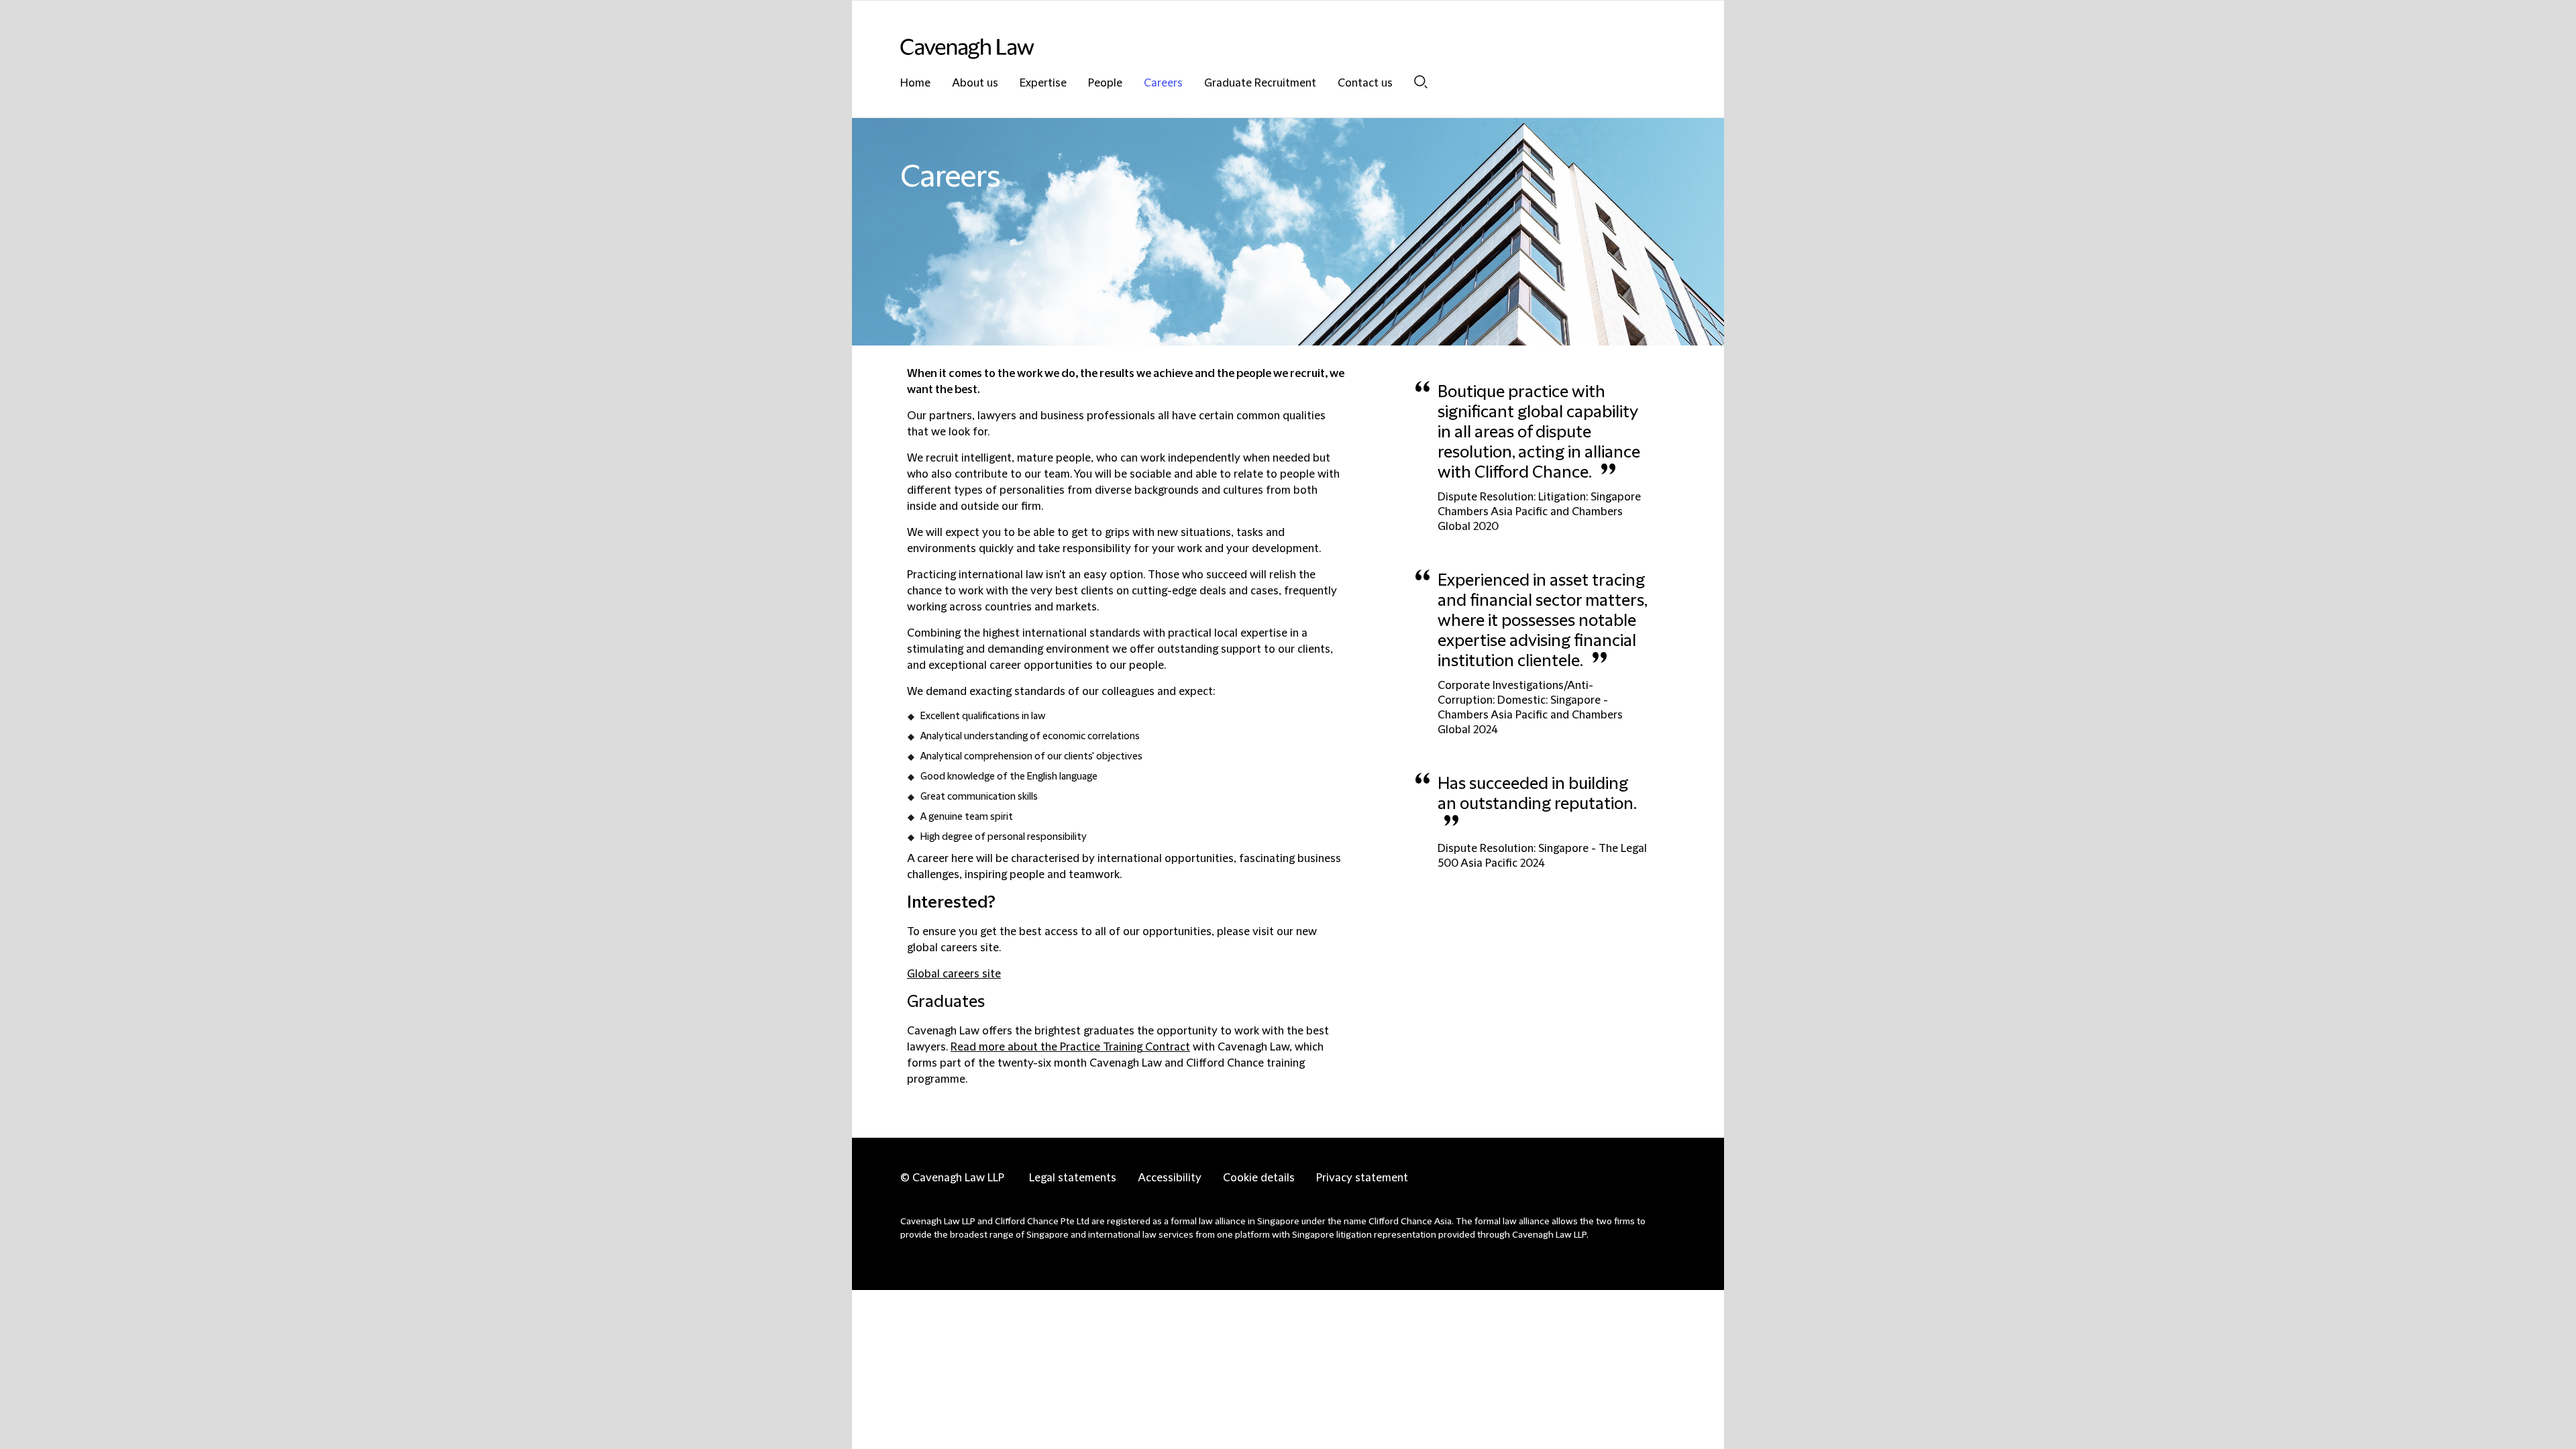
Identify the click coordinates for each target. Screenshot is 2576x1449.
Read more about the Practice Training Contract (1070, 1047)
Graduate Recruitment (1260, 84)
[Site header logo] (1261, 49)
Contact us (1365, 84)
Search (1421, 82)
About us (975, 84)
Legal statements (1073, 1178)
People (1105, 84)
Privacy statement (1362, 1178)
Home (915, 84)
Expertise (1043, 84)
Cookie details (1259, 1178)
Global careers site (954, 974)
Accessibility (1170, 1178)
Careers (1163, 84)
